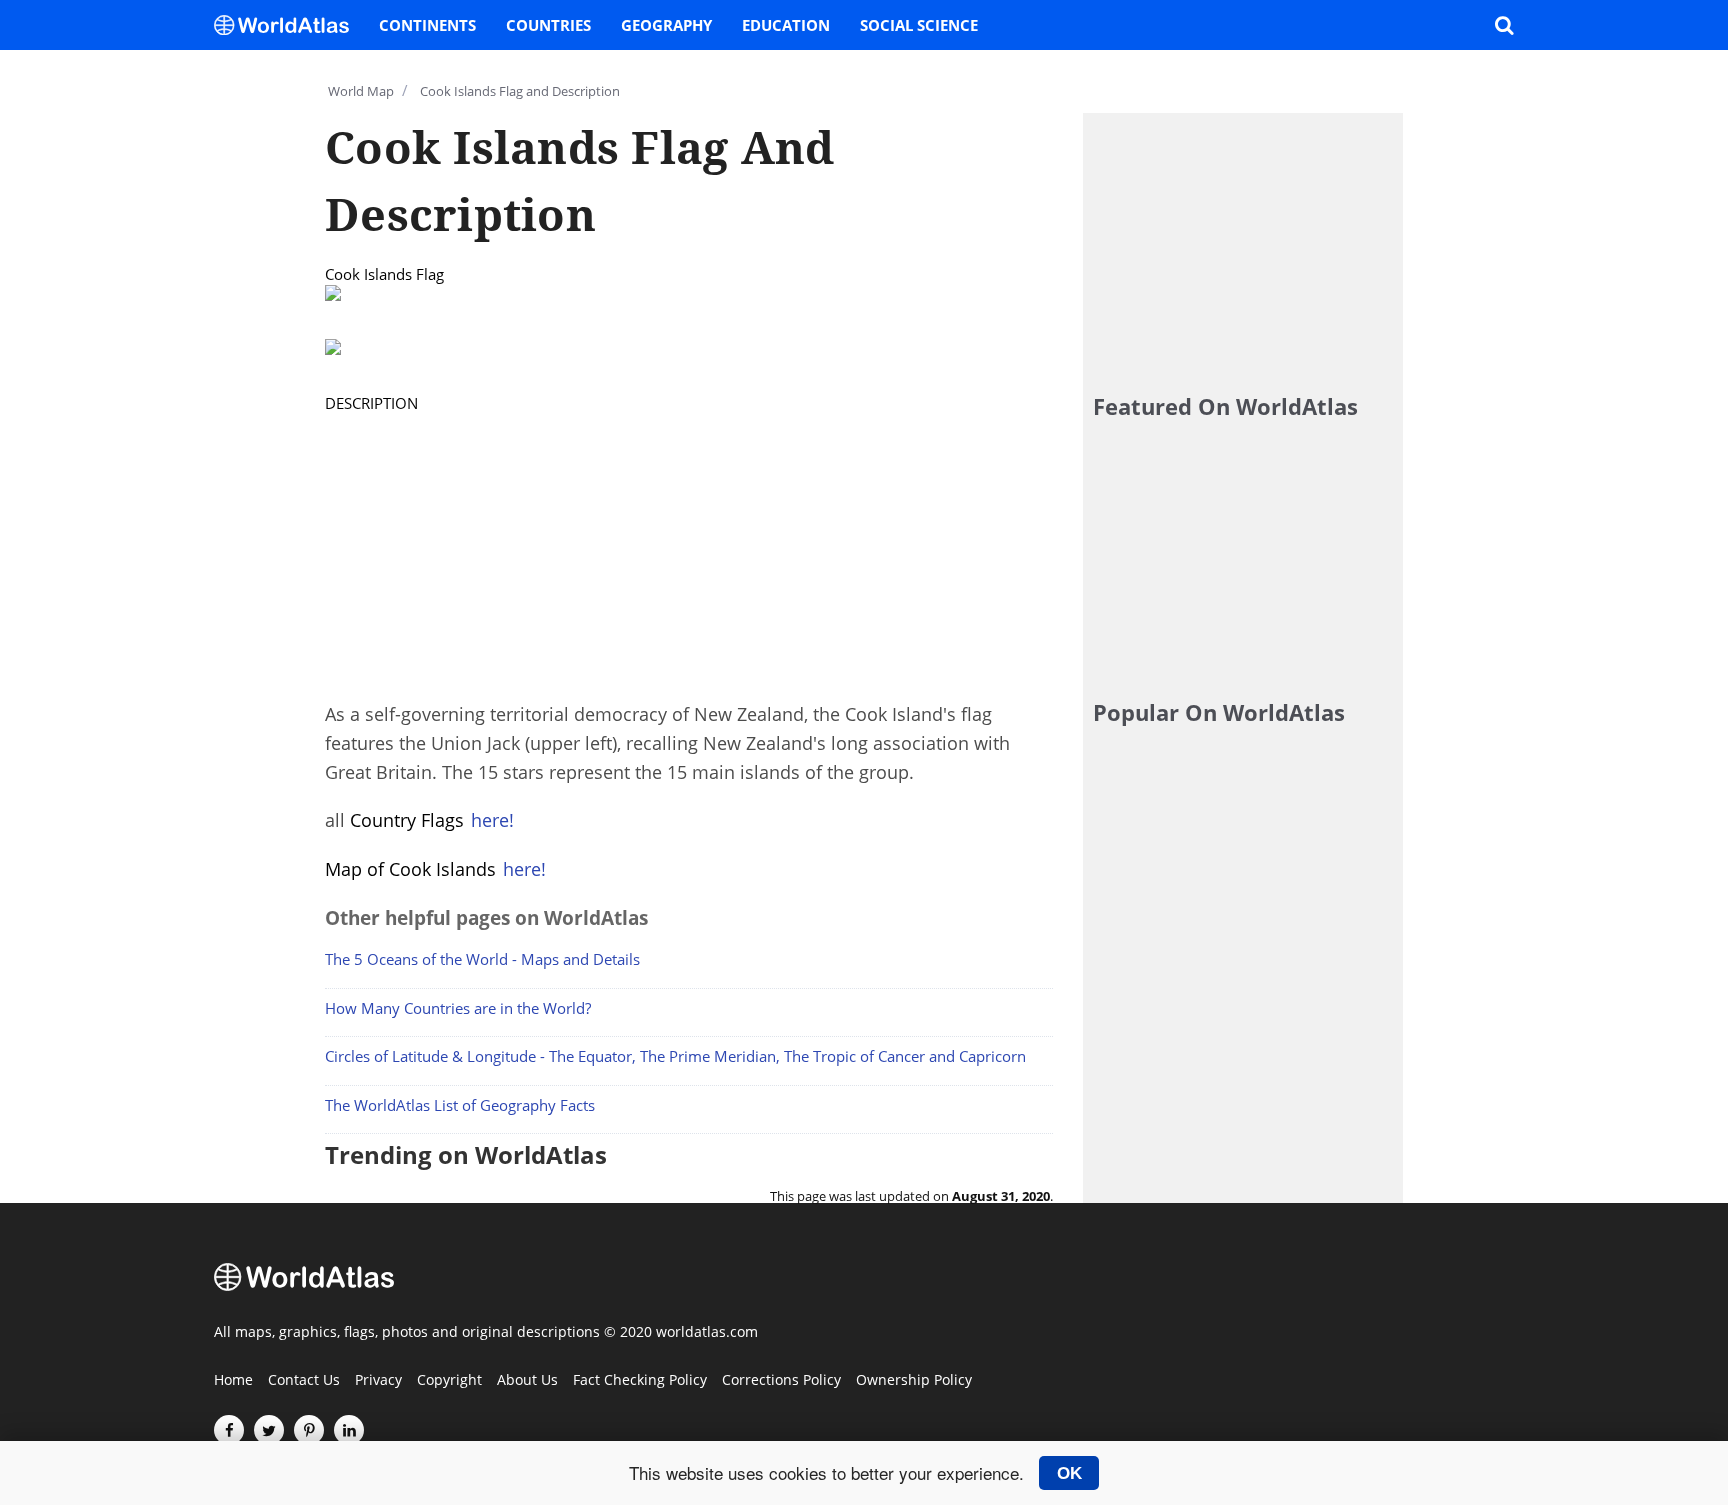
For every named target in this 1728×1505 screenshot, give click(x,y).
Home (233, 1381)
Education (786, 25)
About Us (527, 1381)
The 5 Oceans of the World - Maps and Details (482, 959)
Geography (666, 25)
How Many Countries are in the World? (458, 1008)
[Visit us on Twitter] (269, 1430)
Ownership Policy (914, 1381)
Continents (427, 25)
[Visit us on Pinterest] (309, 1430)
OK (1069, 1473)
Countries (548, 25)
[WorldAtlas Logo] (289, 25)
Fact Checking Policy (640, 1381)
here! (492, 820)
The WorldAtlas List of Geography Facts (460, 1105)
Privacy (378, 1381)
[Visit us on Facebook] (229, 1430)
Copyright (449, 1381)
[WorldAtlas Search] (1504, 25)
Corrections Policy (781, 1381)
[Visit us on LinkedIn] (349, 1430)
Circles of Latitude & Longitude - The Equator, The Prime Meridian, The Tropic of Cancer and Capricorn (675, 1056)
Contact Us (304, 1381)
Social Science (919, 25)
